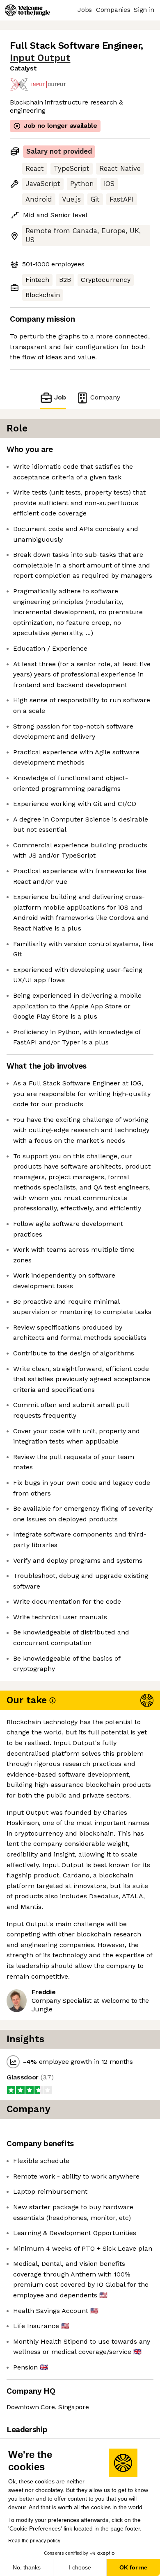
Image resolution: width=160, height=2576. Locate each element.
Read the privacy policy (34, 2541)
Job (60, 397)
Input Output (40, 58)
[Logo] (27, 10)
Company (105, 397)
